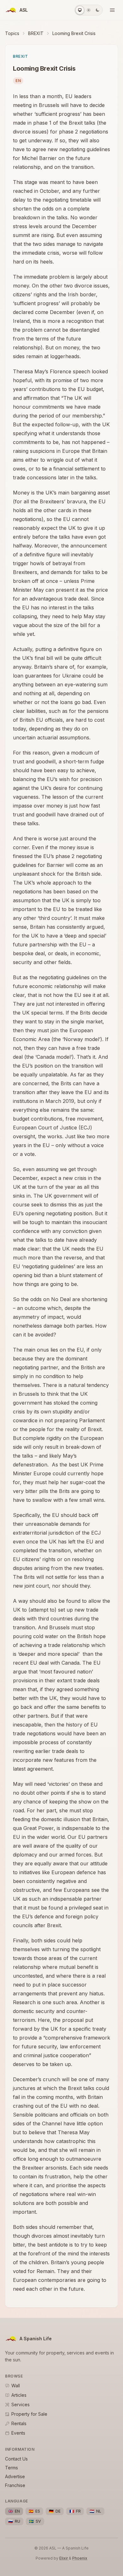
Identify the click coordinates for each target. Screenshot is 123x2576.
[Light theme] (89, 10)
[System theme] (80, 10)
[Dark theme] (97, 10)
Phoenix (80, 2558)
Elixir (64, 2558)
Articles (19, 2395)
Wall (16, 2386)
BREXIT (36, 33)
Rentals (19, 2423)
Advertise (15, 2476)
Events (18, 2433)
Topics (12, 33)
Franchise (15, 2485)
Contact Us (16, 2459)
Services (20, 2404)
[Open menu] (112, 10)
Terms (12, 2468)
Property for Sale (29, 2414)
